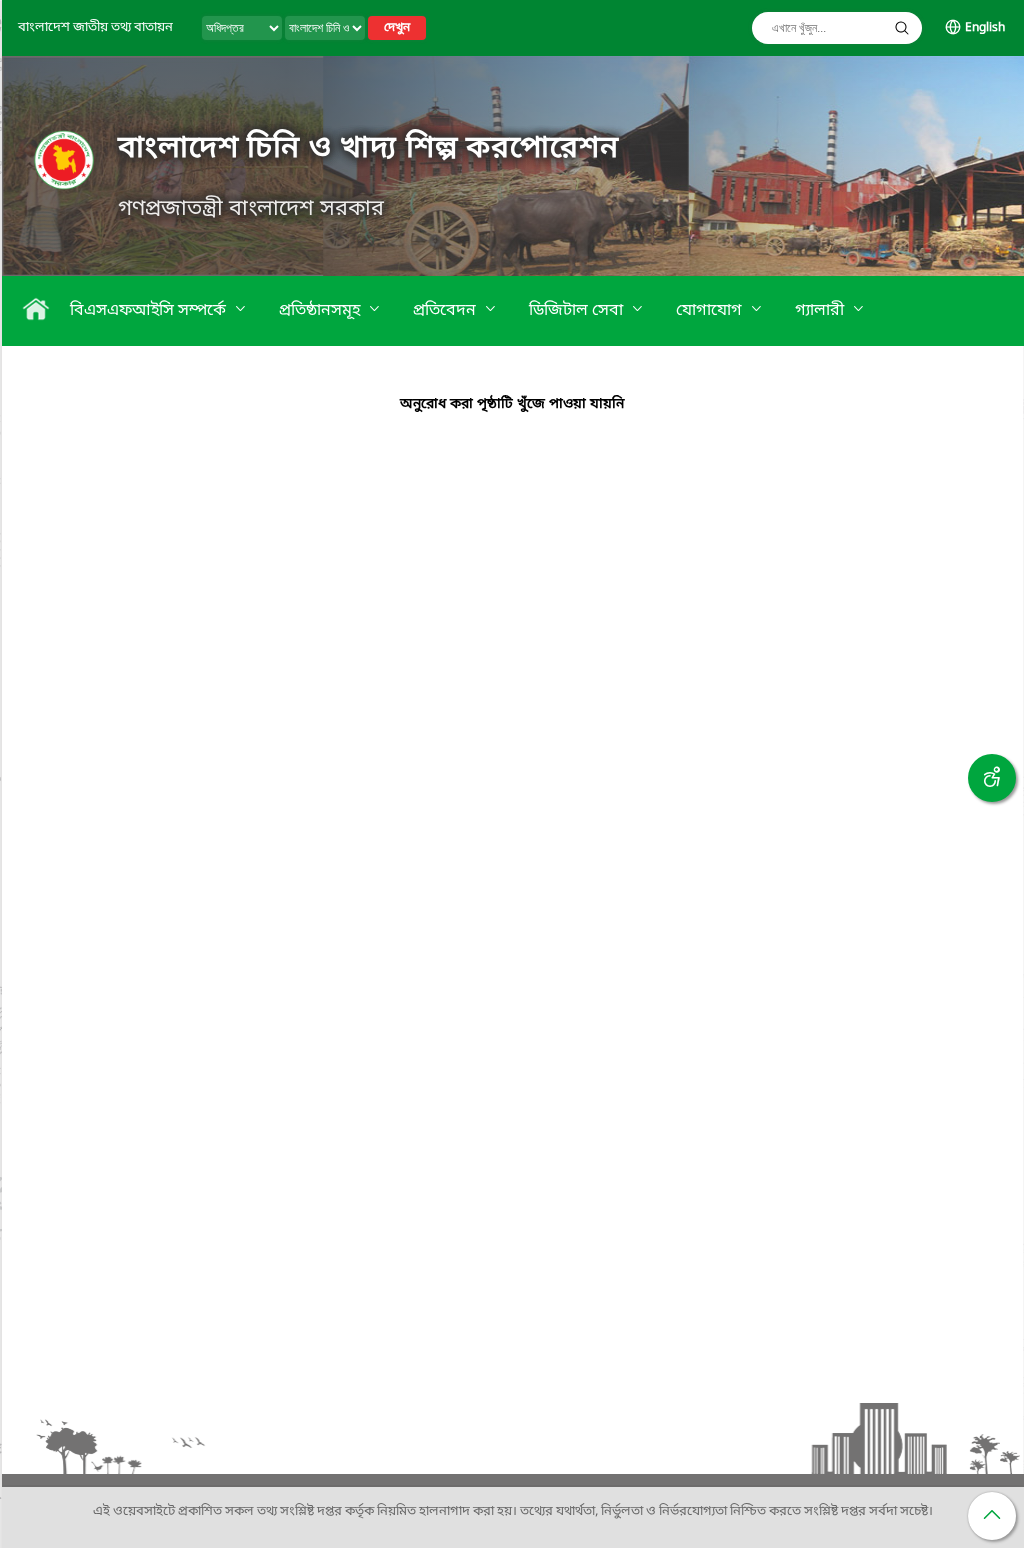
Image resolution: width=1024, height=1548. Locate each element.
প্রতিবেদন (446, 311)
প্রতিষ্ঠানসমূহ (321, 311)
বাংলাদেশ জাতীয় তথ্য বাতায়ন (95, 27)
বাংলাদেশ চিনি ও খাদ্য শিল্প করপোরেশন (368, 149)
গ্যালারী (821, 311)
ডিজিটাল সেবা (578, 311)
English (985, 28)
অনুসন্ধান (902, 28)
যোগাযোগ (711, 311)
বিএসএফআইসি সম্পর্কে (150, 311)
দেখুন (397, 28)
